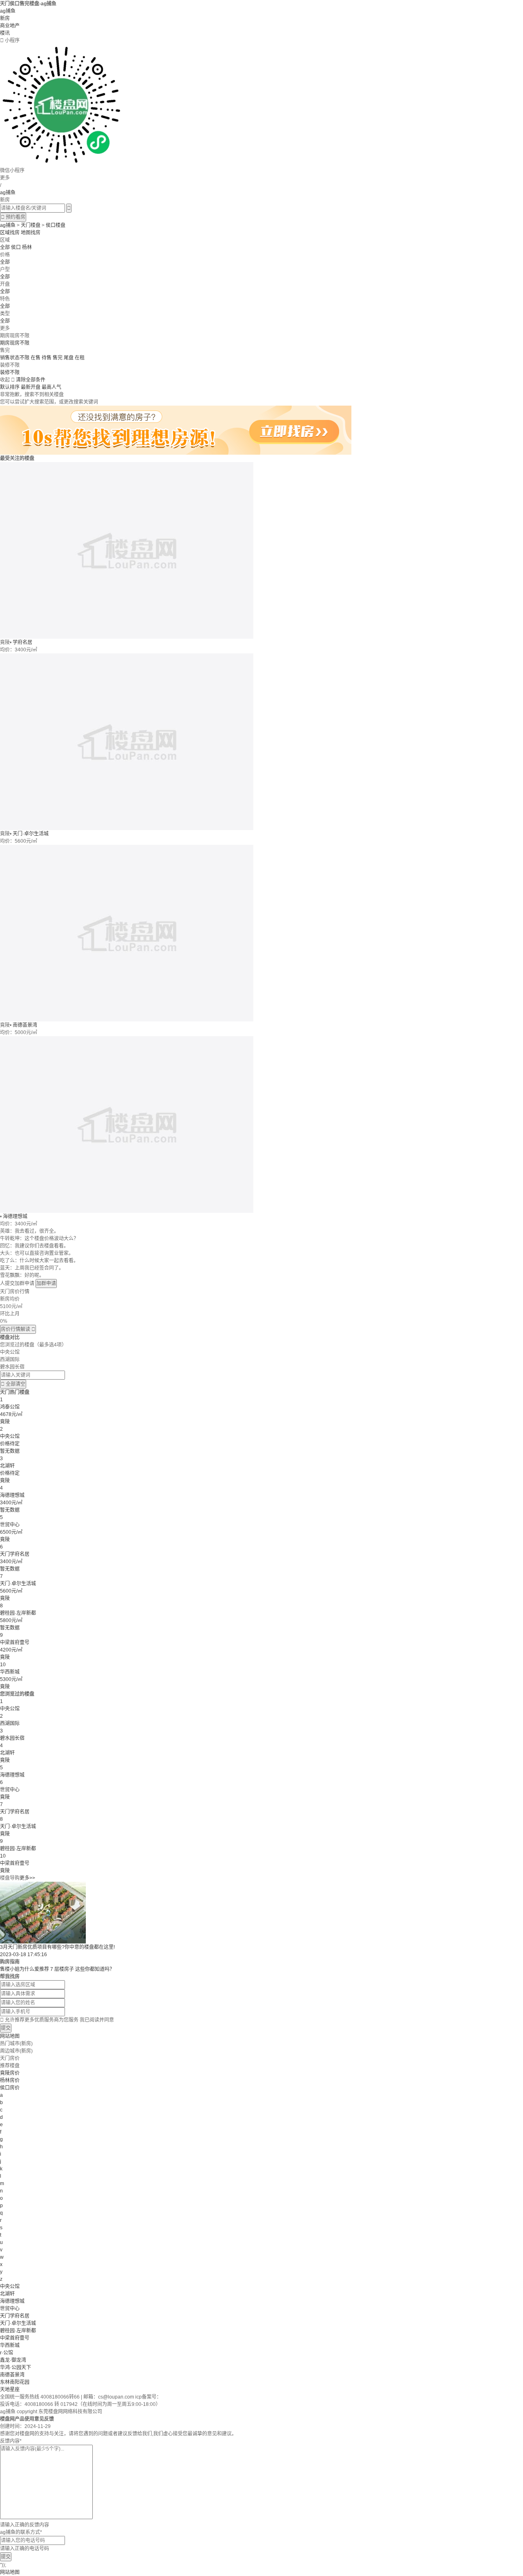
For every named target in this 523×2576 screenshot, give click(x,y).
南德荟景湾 (25, 1025)
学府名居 (22, 642)
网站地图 (10, 2036)
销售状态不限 (15, 358)
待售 (47, 358)
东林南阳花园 (15, 2382)
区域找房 (10, 233)
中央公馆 (10, 2287)
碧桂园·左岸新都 (18, 2331)
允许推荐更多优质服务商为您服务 (57, 2020)
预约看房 (13, 217)
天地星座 (10, 2390)
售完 (58, 358)
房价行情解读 (18, 1329)
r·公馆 (7, 2353)
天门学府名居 (15, 2316)
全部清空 (13, 1384)
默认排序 (10, 387)
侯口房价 (10, 2088)
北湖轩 (7, 2294)
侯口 (16, 247)
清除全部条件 (31, 380)
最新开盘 (31, 387)
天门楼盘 (31, 225)
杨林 (27, 247)
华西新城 (10, 2345)
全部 (5, 247)
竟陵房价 (10, 2073)
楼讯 (5, 33)
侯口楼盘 (56, 225)
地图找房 (31, 233)
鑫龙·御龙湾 (13, 2360)
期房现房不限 (15, 343)
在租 (80, 358)
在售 (36, 358)
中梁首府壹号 (15, 2338)
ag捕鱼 (8, 11)
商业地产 (10, 26)
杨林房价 (10, 2080)
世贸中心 (10, 2309)
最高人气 (51, 387)
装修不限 (10, 372)
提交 (6, 2028)
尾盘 (69, 358)
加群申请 (46, 1284)
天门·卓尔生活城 (31, 834)
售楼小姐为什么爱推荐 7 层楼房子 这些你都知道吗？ (57, 1969)
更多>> (27, 1878)
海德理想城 (15, 1216)
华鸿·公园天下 (16, 2367)
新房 (5, 18)
